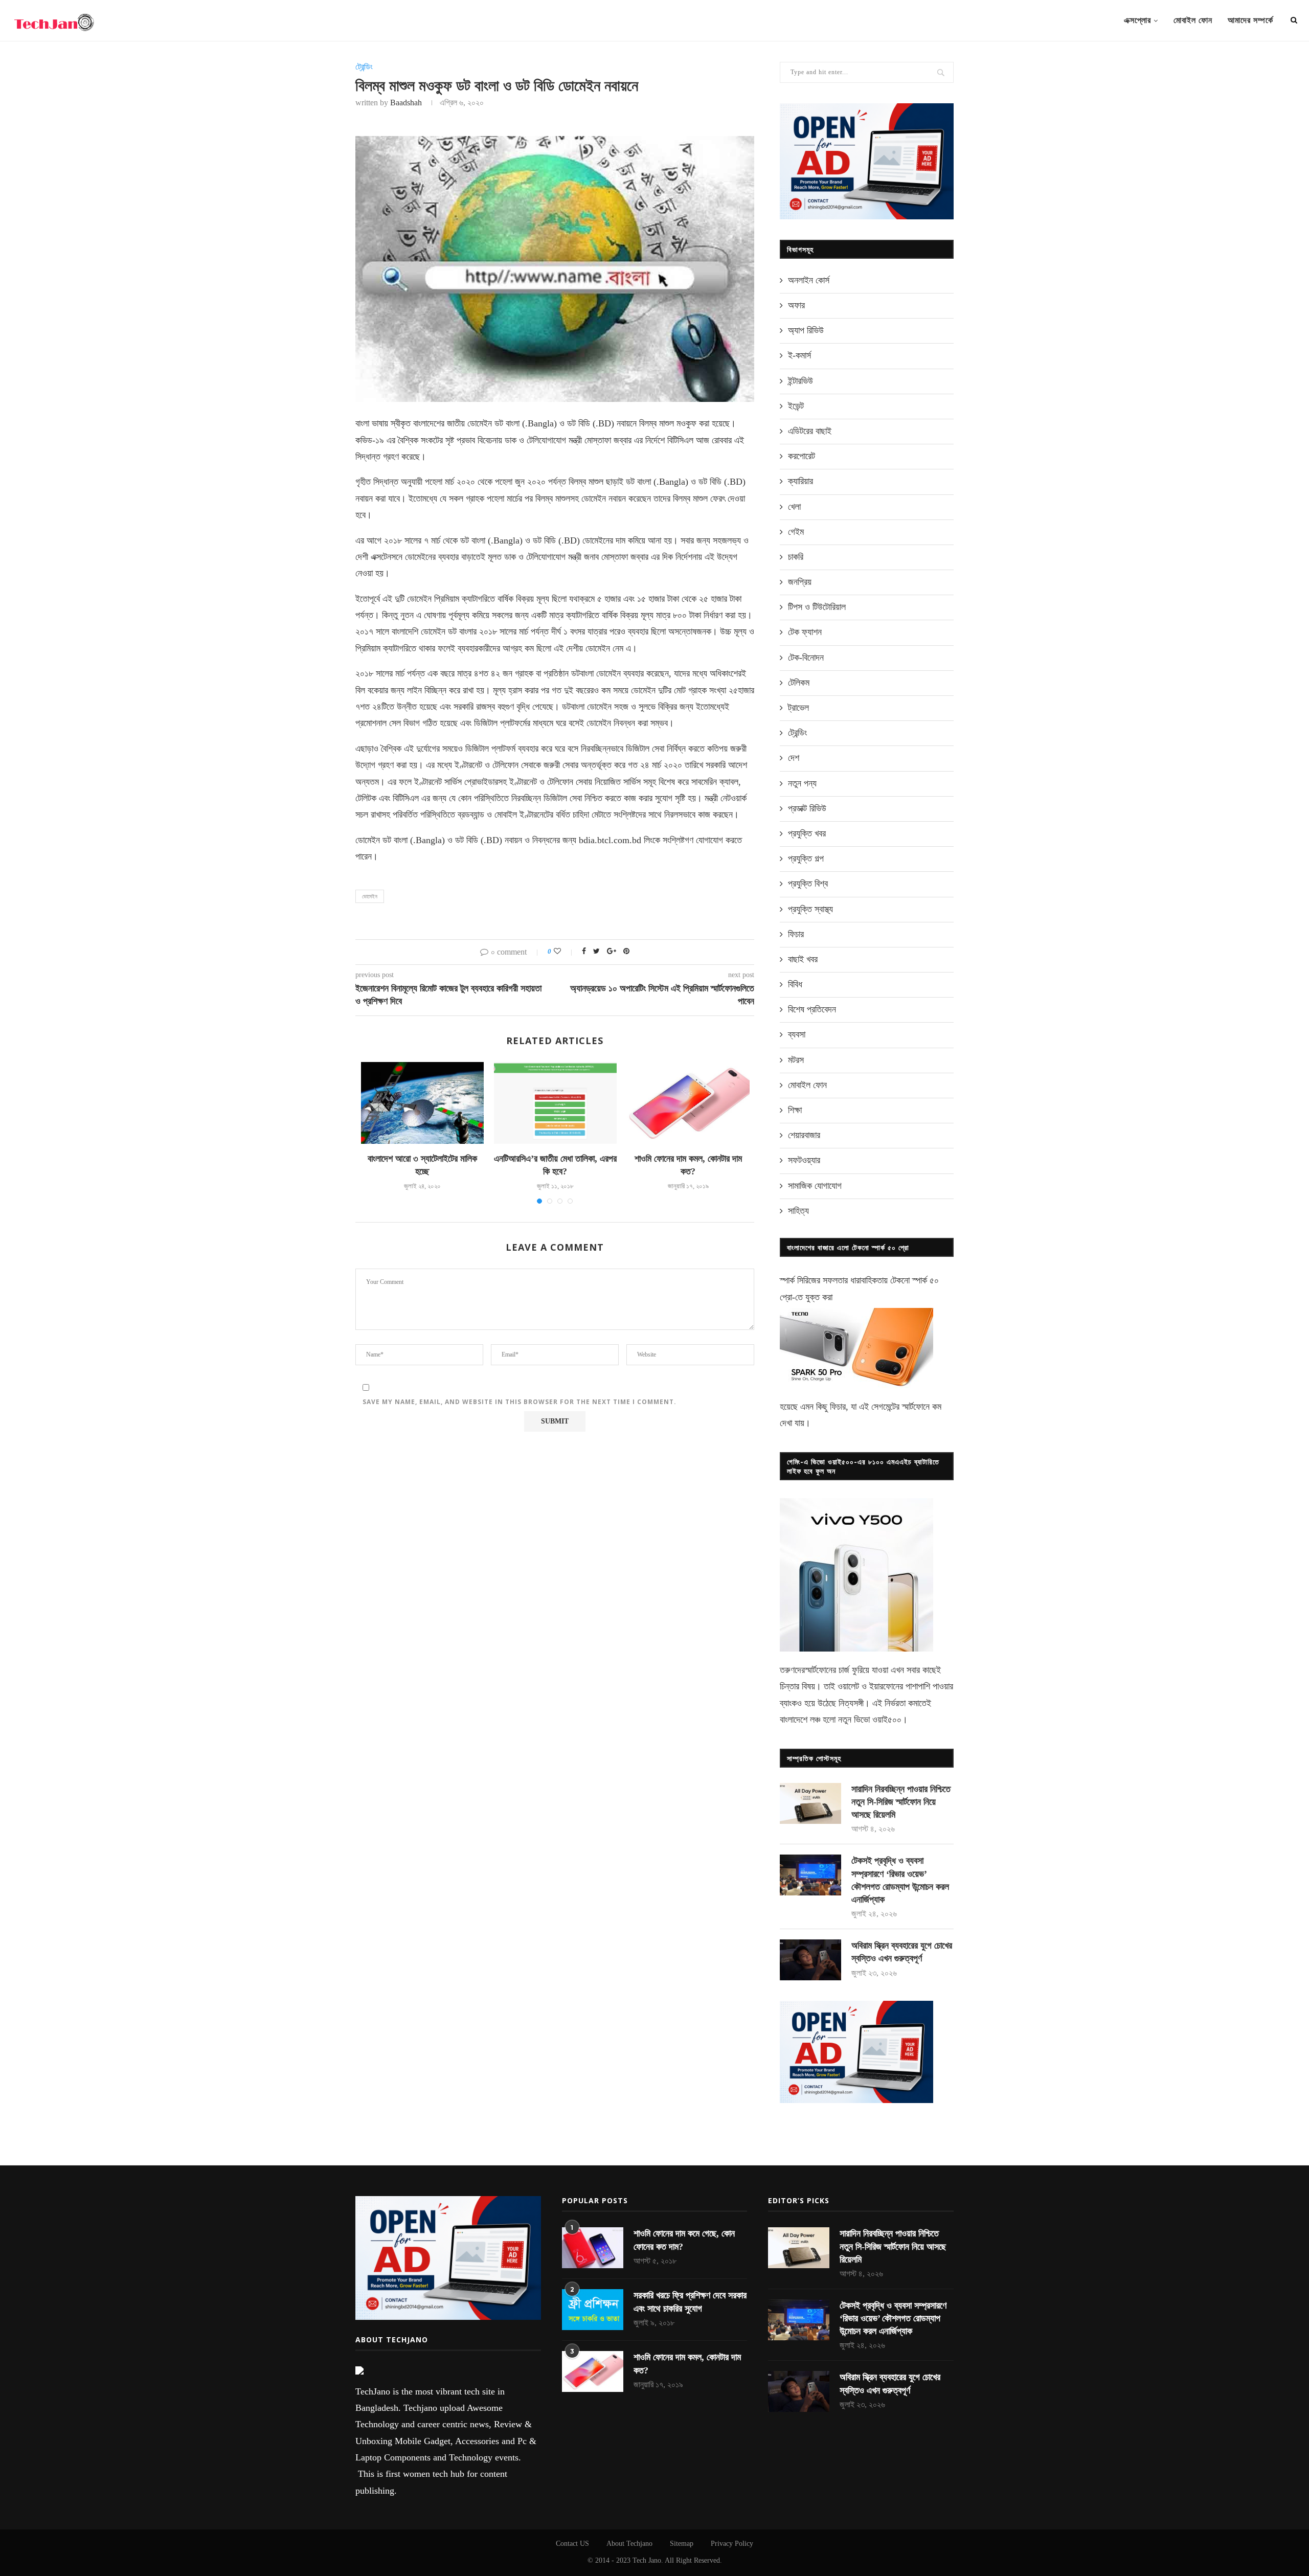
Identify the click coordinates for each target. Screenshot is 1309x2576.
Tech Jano (647, 2560)
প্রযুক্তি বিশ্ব (808, 884)
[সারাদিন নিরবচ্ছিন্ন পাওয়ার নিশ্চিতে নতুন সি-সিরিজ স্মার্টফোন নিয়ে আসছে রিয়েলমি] (810, 1803)
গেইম (796, 532)
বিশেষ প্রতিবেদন (812, 1009)
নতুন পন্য (802, 783)
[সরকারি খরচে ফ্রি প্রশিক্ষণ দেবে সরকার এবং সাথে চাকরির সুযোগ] (593, 2310)
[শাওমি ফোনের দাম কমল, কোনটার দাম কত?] (688, 1103)
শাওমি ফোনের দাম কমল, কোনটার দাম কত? (687, 2364)
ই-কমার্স (799, 355)
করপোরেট (802, 456)
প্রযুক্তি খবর (807, 833)
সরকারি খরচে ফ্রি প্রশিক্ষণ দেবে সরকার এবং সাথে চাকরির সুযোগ (690, 2302)
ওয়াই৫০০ (887, 1720)
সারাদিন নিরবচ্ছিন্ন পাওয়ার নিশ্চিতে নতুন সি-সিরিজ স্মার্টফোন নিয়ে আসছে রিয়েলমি (901, 1802)
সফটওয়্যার (804, 1160)
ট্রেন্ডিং (364, 67)
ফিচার (796, 934)
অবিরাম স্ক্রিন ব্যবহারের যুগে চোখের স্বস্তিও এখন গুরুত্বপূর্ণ (902, 1952)
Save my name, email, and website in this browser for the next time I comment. (520, 1402)
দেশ (794, 758)
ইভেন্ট (796, 406)
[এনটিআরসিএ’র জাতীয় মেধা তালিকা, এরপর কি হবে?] (555, 1103)
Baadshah (406, 103)
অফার (796, 305)
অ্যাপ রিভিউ (806, 330)
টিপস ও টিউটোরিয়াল (817, 607)
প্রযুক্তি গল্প (806, 858)
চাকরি (796, 557)
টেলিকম (799, 683)
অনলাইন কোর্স (809, 280)
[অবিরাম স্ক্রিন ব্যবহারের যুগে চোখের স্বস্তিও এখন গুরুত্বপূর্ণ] (810, 1960)
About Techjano (629, 2544)
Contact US (572, 2544)
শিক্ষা (795, 1110)
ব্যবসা (797, 1034)
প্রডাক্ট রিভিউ (807, 808)
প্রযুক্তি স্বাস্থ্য (810, 909)
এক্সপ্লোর (1137, 20)
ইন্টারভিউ (800, 381)
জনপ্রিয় (800, 582)
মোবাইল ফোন (1193, 20)
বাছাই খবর (803, 959)
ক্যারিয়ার (800, 481)
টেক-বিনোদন (806, 658)
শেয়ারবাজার (804, 1135)
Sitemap (682, 2544)
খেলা (794, 507)
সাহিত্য (798, 1211)
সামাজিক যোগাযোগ (815, 1186)
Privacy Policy (732, 2544)
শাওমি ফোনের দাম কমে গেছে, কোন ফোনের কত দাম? (684, 2240)
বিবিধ (795, 984)
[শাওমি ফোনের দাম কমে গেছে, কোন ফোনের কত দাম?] (593, 2248)
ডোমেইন (370, 896)
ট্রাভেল (798, 708)
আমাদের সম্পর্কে (1250, 20)
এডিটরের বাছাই (810, 431)
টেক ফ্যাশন (805, 632)
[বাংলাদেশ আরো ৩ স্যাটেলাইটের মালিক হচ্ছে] (422, 1103)
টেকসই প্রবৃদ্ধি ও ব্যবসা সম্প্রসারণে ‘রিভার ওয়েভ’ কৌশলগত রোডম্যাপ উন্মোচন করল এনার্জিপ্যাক (900, 1880)
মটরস (796, 1060)
